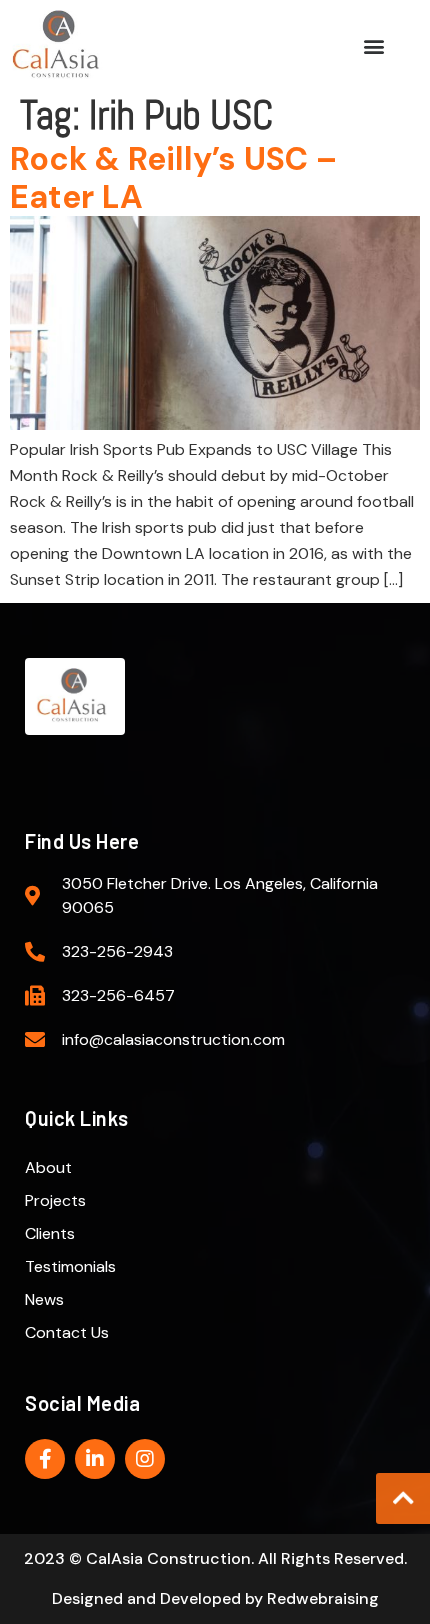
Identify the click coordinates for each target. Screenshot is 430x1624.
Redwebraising (323, 1598)
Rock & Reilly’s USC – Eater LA (173, 178)
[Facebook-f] (45, 1459)
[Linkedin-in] (95, 1459)
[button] (374, 45)
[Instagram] (145, 1459)
